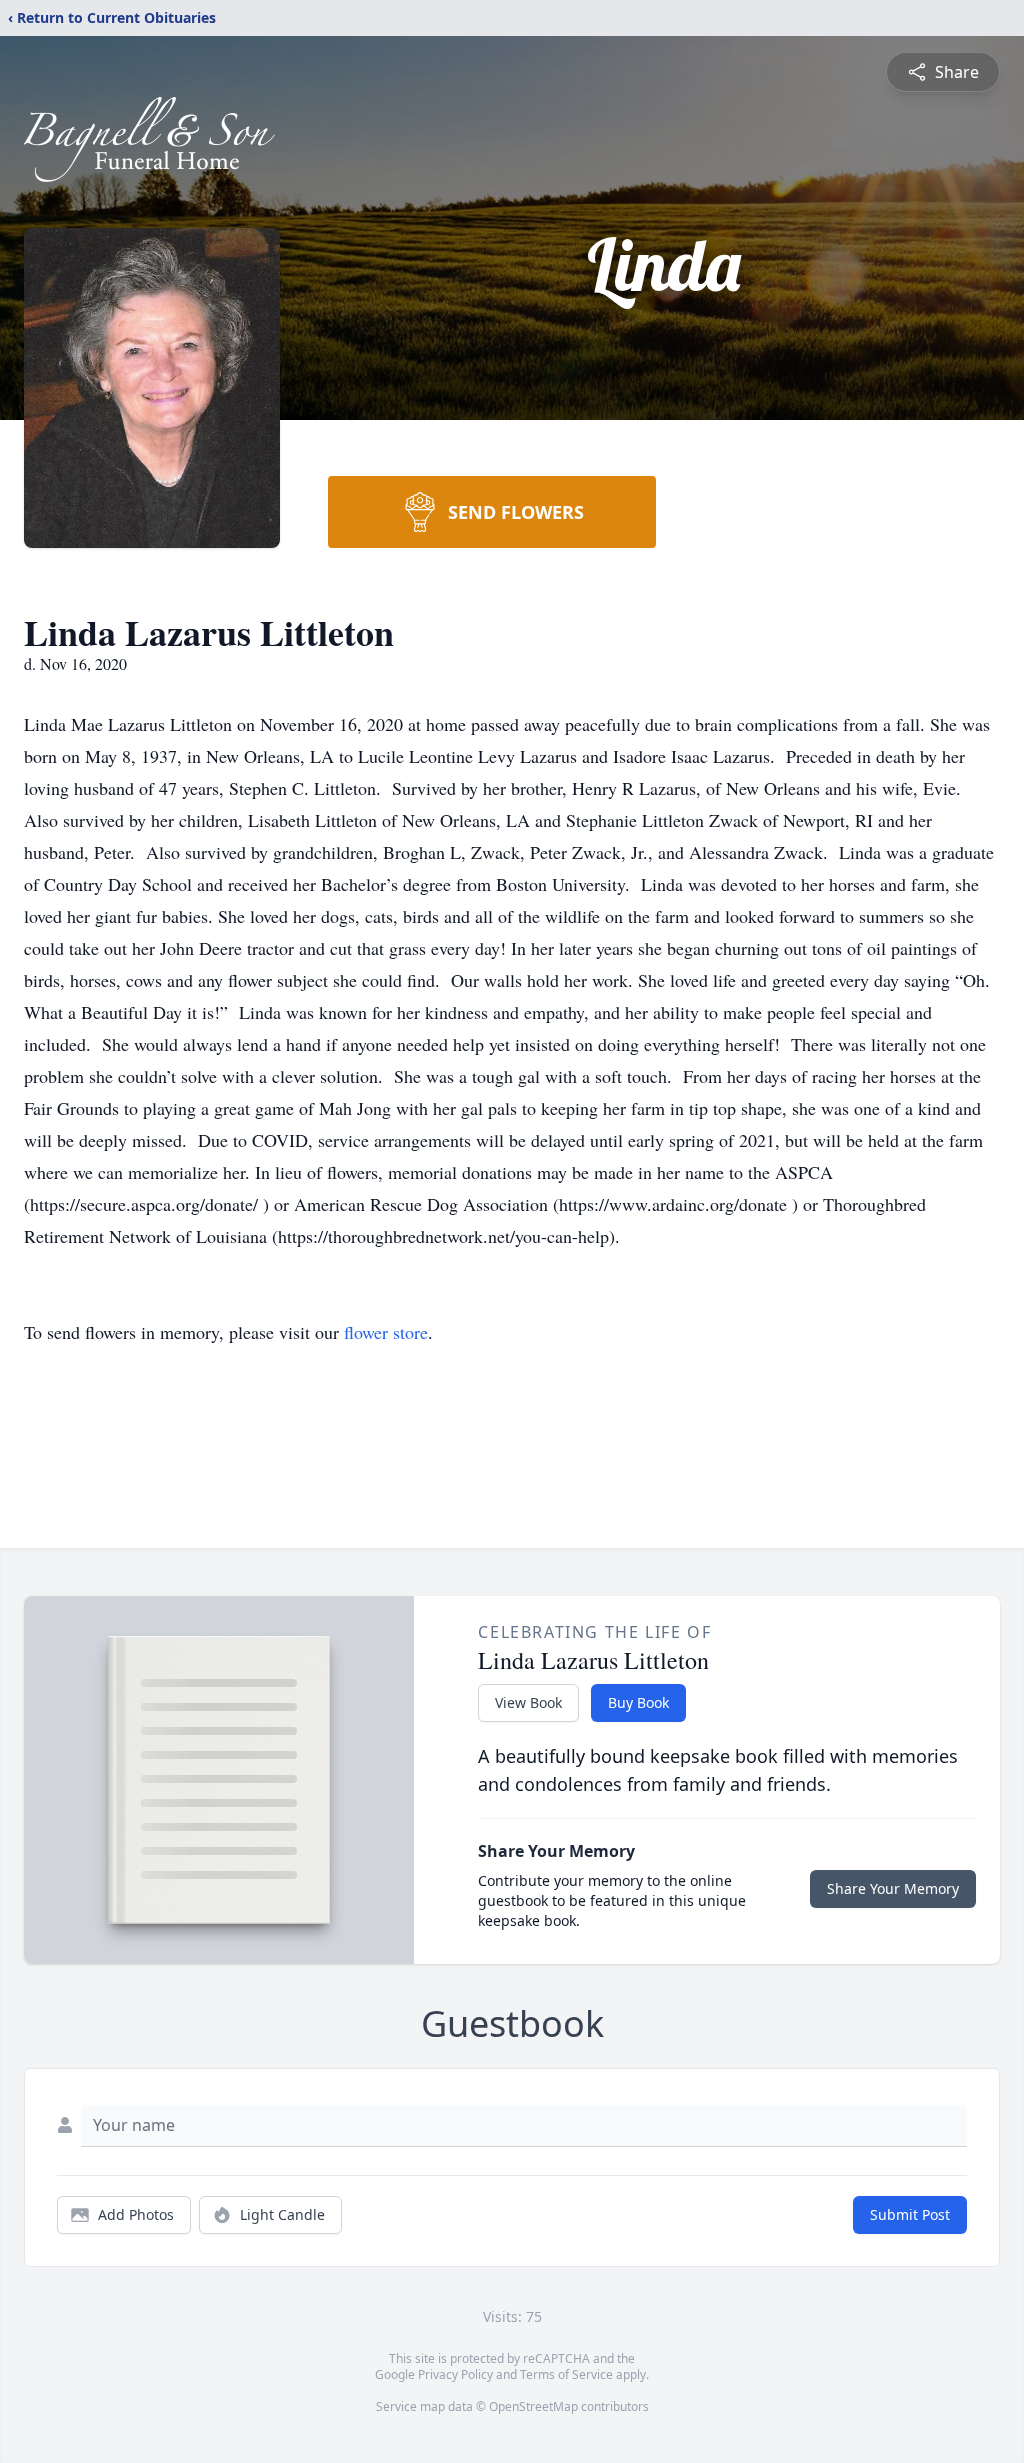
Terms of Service (566, 2374)
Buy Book (638, 1702)
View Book (528, 1702)
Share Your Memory (893, 1888)
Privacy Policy (455, 2374)
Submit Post (910, 2214)
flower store (386, 1332)
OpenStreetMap (533, 2406)
